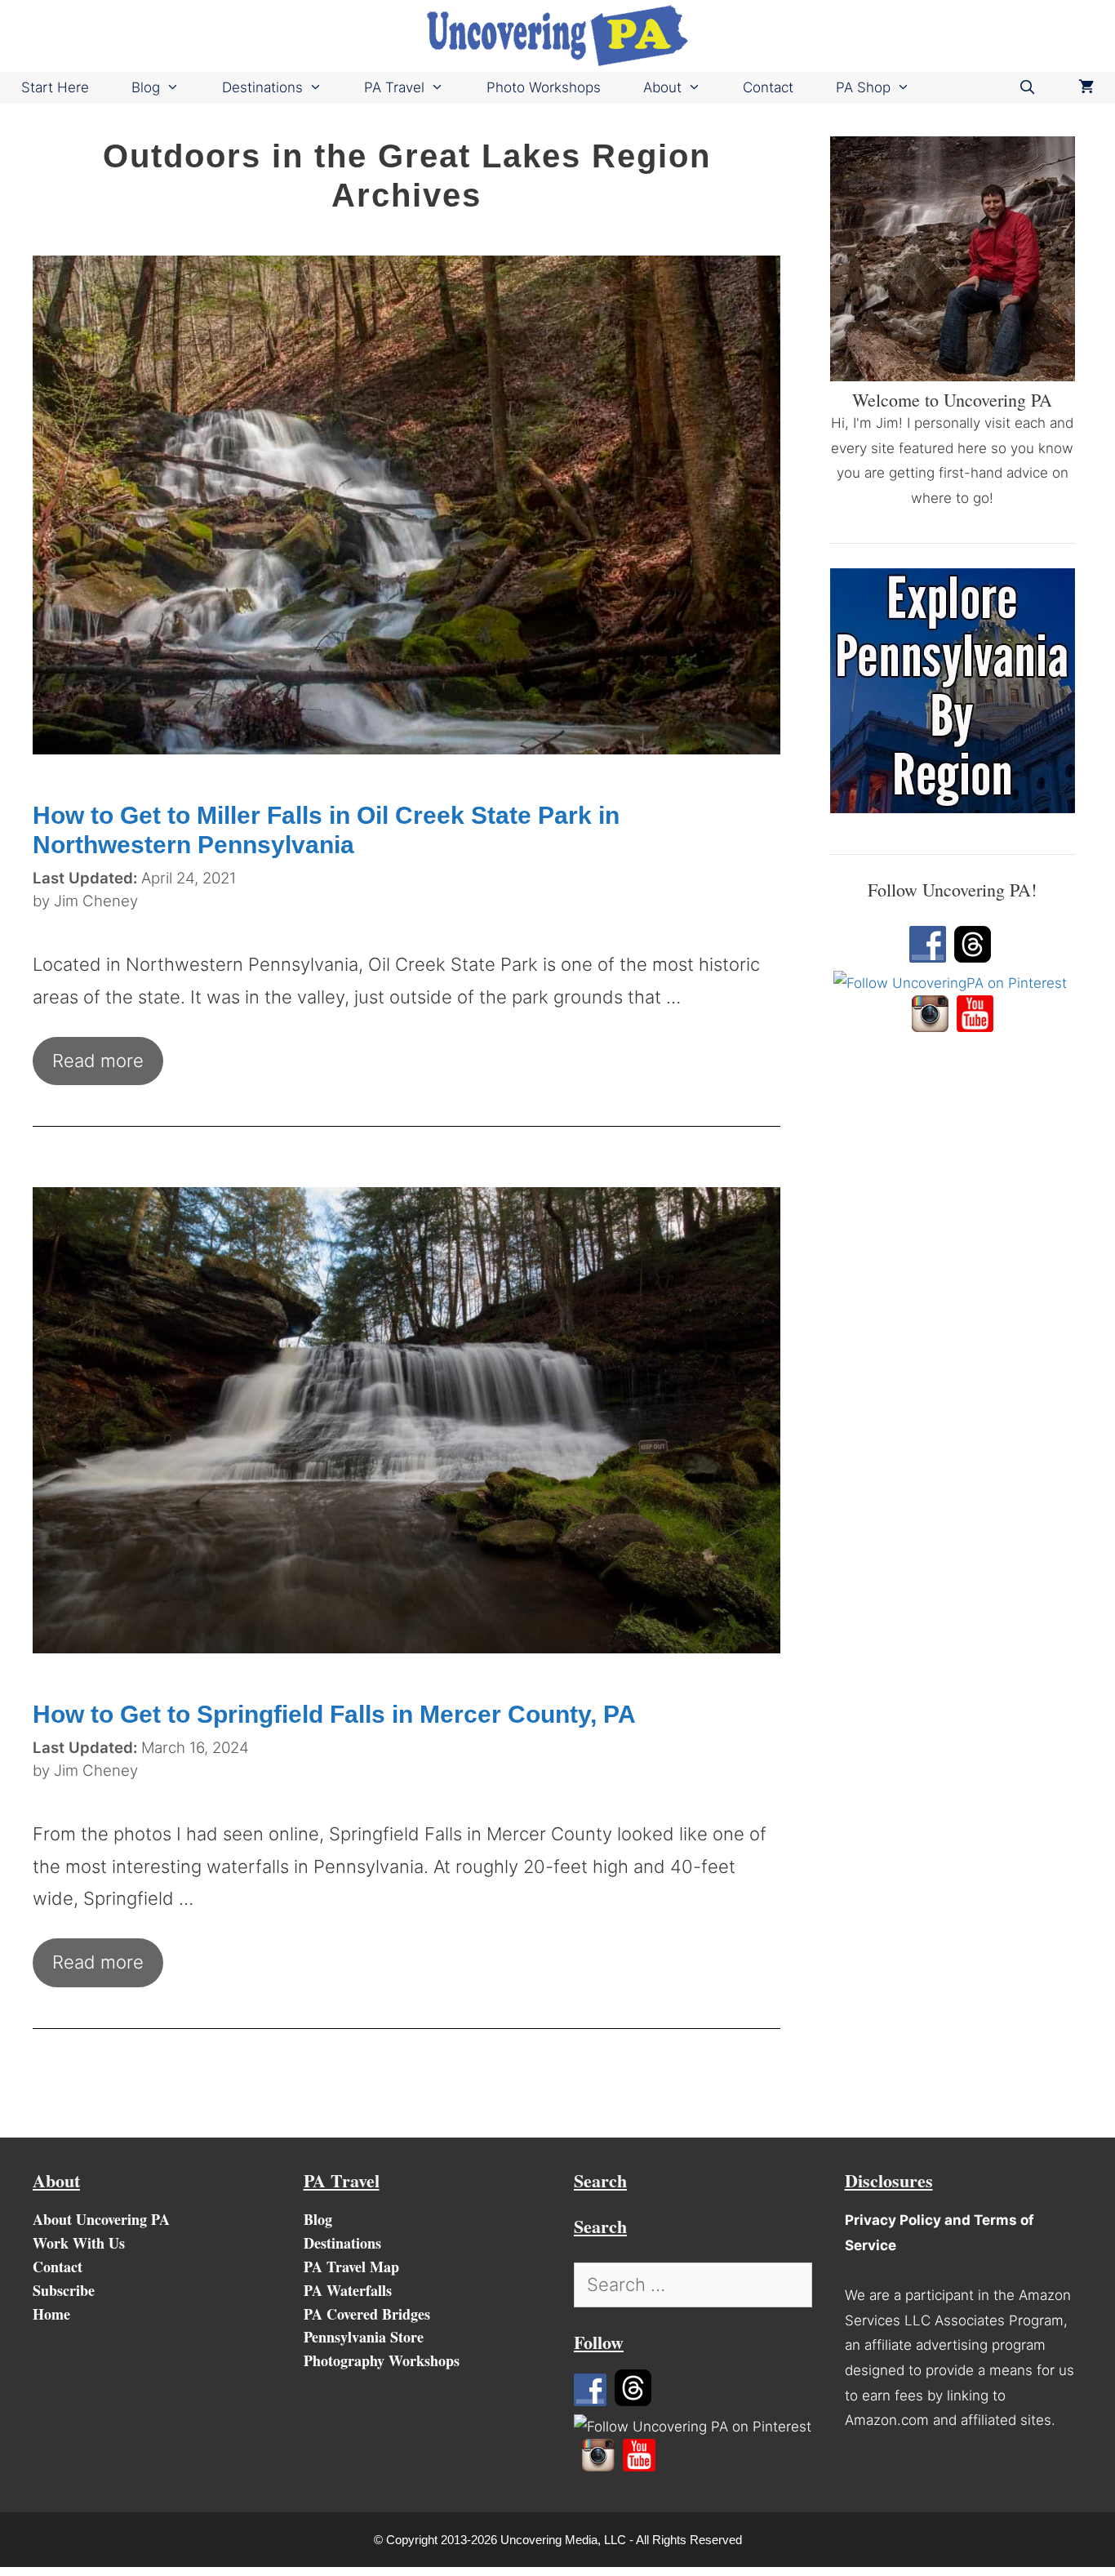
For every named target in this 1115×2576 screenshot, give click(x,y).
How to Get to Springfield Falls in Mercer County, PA (334, 1714)
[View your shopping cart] (1086, 88)
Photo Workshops (544, 87)
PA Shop (863, 87)
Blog (146, 87)
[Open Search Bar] (1027, 88)
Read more (98, 1061)
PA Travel (394, 87)
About (662, 87)
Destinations (262, 87)
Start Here (55, 87)
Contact (768, 87)
